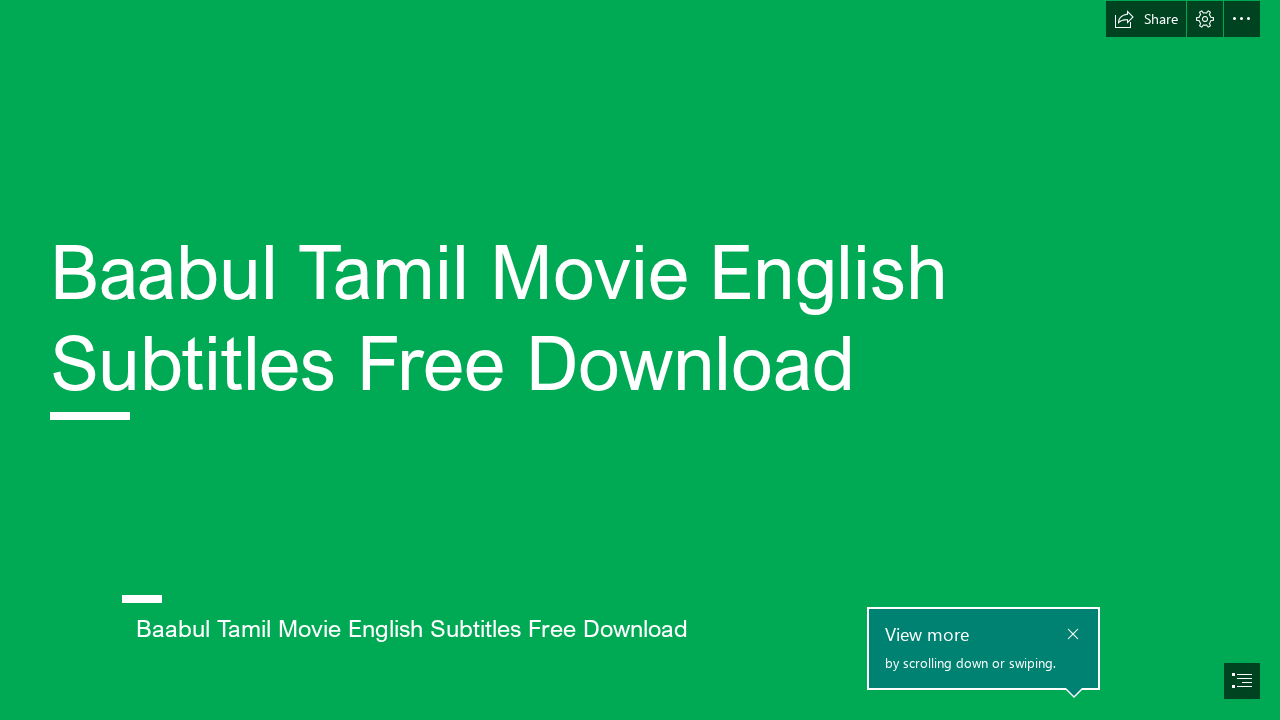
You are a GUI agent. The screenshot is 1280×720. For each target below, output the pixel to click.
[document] (640, 360)
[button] (1146, 19)
